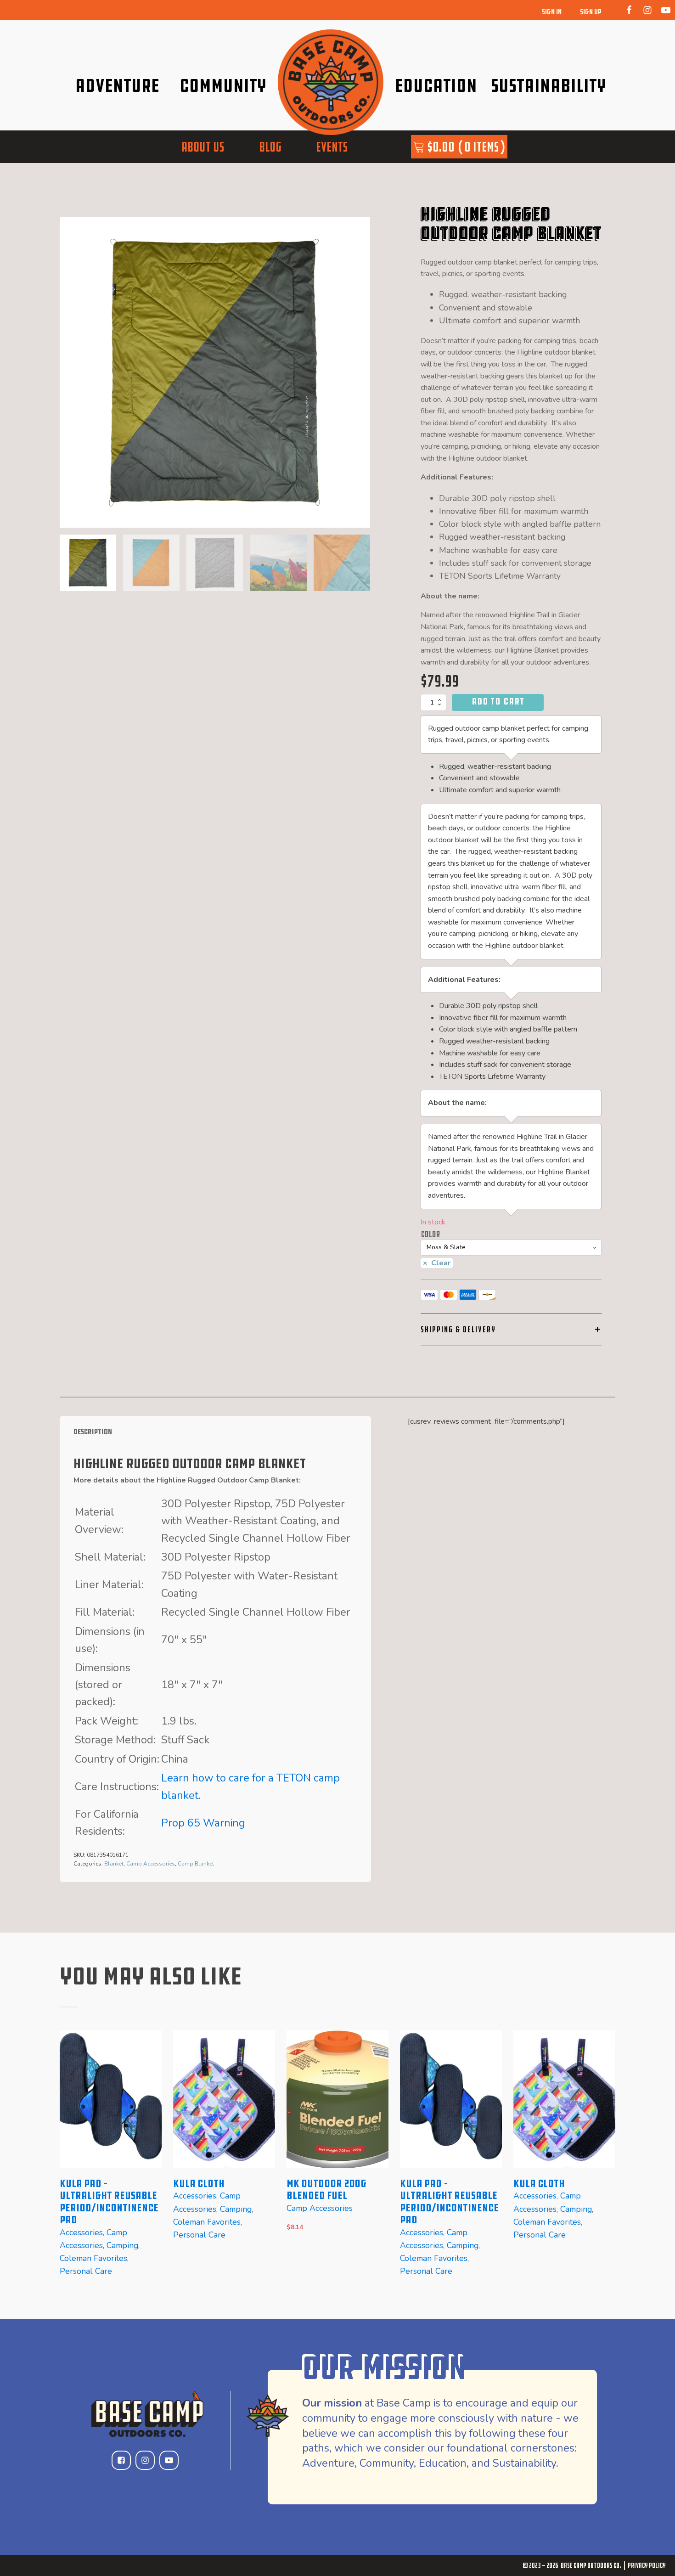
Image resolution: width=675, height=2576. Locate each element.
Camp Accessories (151, 1864)
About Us (203, 147)
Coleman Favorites (93, 2258)
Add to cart (498, 701)
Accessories (81, 2232)
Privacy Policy (647, 2565)
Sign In (552, 12)
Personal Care (86, 2272)
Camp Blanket (196, 1864)
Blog (270, 147)
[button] (88, 563)
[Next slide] (363, 372)
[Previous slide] (67, 2161)
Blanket (114, 1864)
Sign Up (591, 12)
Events (332, 147)
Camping (122, 2245)
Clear (441, 1263)
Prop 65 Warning (203, 1823)
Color (430, 1234)
